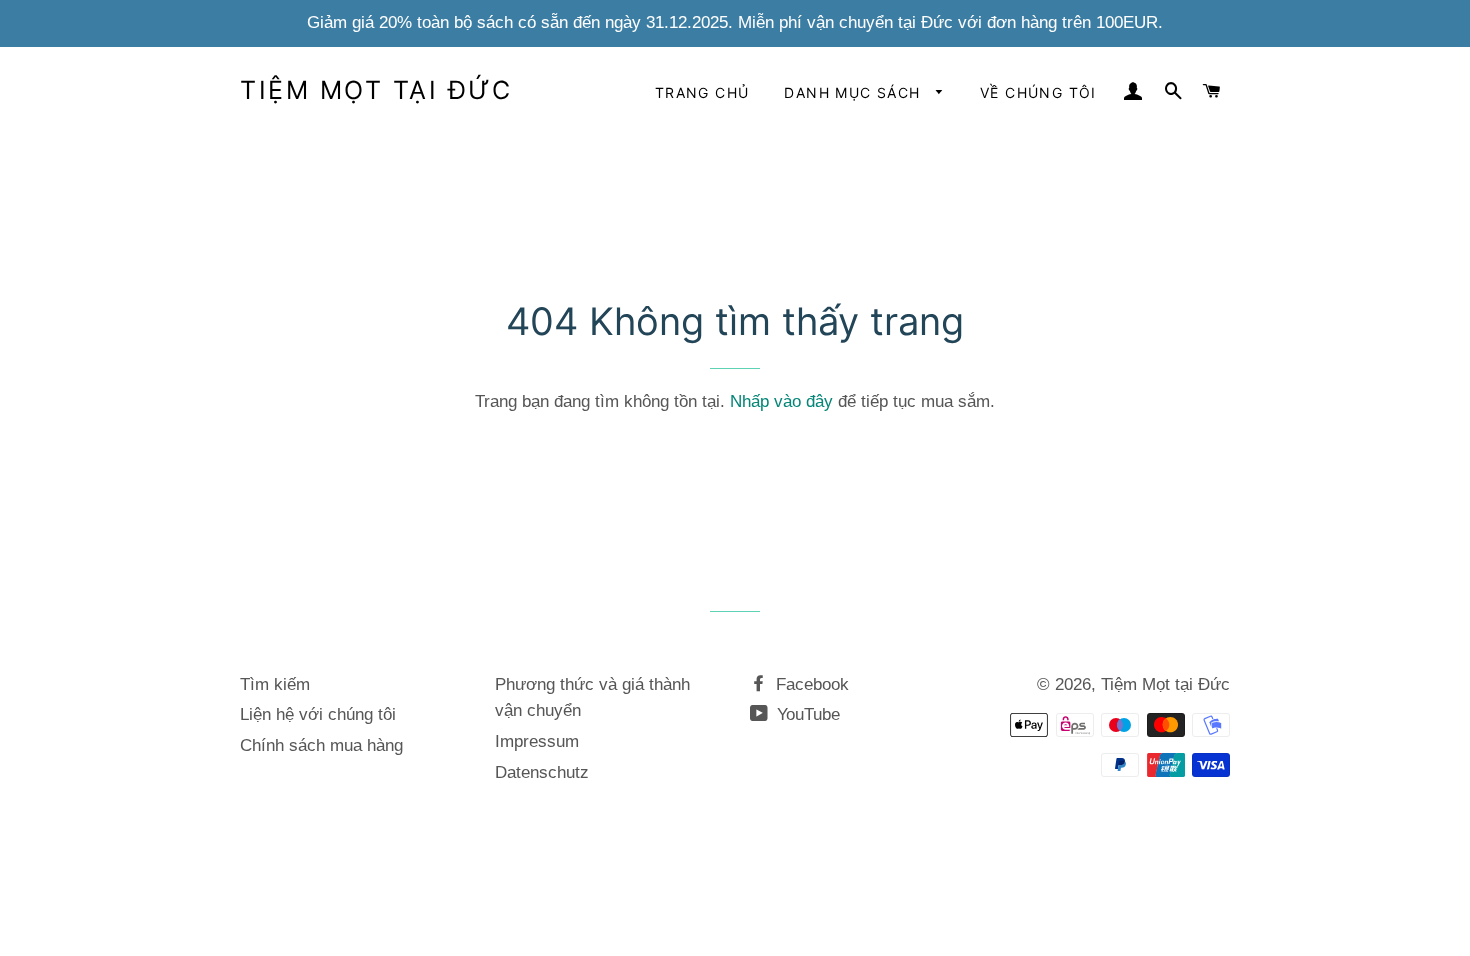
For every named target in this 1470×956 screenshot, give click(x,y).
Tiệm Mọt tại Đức (376, 90)
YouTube (806, 714)
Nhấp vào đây (781, 401)
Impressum (537, 741)
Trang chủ (702, 92)
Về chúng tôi (1038, 92)
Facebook (810, 684)
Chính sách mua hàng (321, 745)
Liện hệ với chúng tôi (318, 714)
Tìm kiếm (275, 684)
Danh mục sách (855, 92)
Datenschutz (542, 772)
